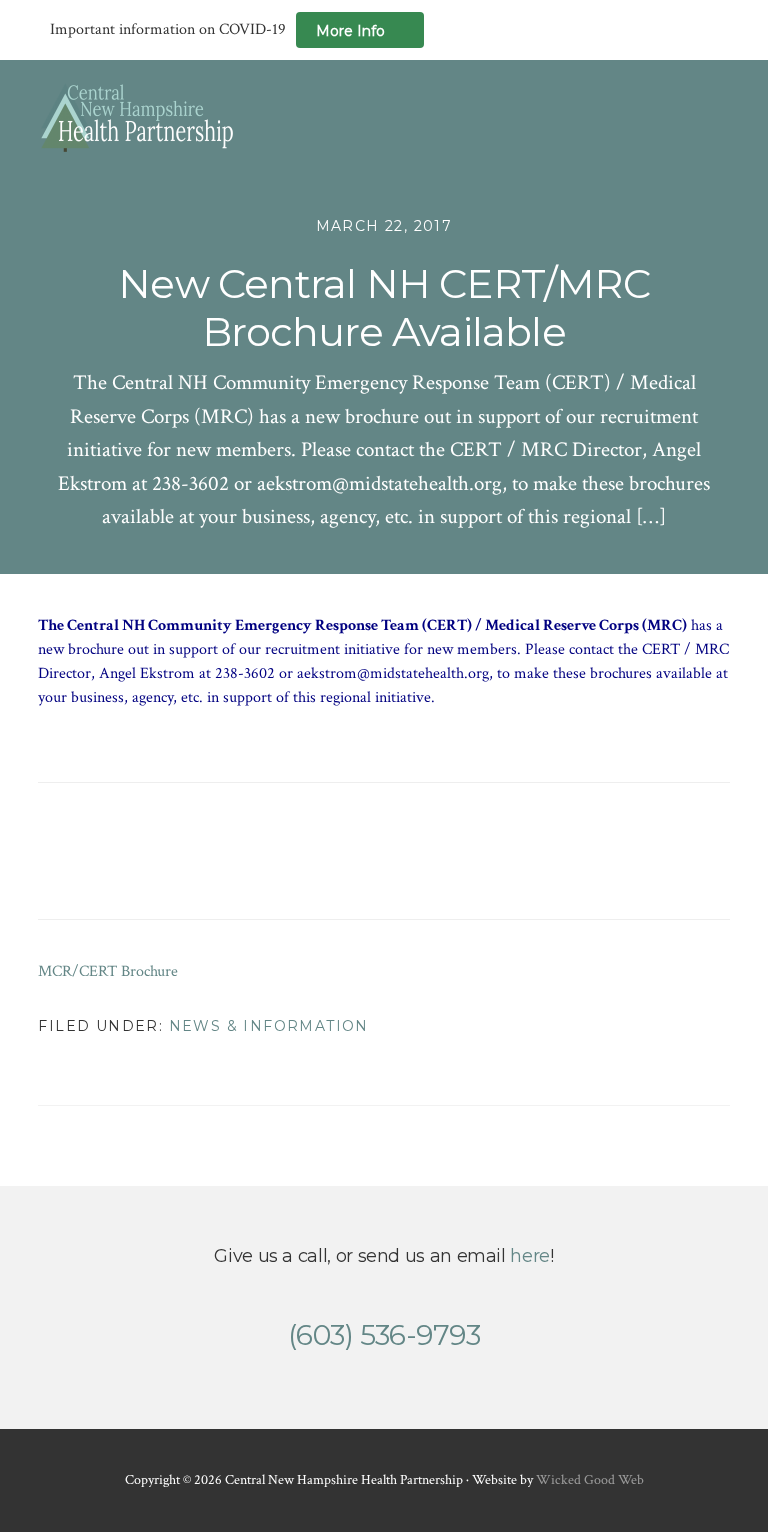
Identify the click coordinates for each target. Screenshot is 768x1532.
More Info (350, 31)
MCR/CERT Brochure (108, 971)
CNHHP (138, 117)
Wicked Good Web (590, 1480)
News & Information (269, 1026)
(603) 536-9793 (384, 1335)
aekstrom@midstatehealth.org (393, 673)
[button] (717, 117)
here (530, 1256)
